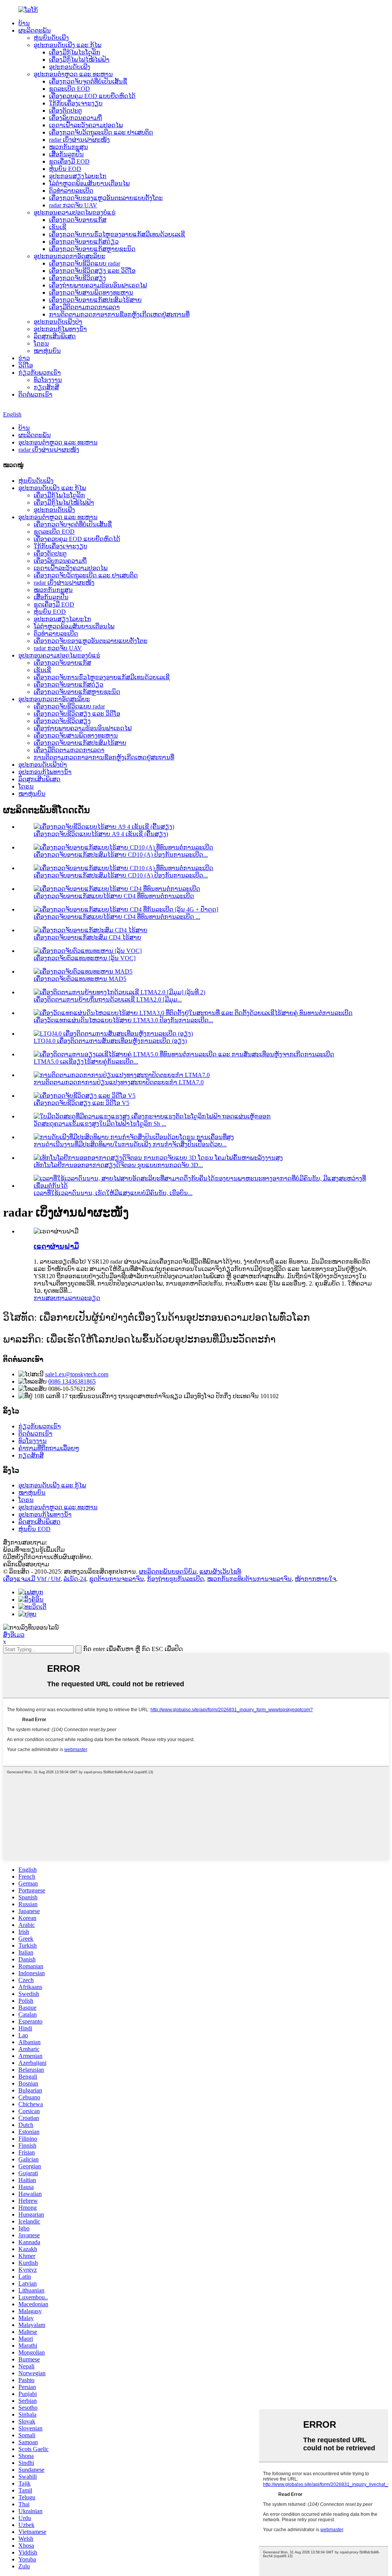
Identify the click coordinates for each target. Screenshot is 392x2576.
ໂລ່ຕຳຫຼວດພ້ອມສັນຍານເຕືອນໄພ (89, 183)
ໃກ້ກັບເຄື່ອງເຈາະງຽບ (76, 103)
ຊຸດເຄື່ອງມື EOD (69, 162)
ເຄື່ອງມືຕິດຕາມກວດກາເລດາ (84, 307)
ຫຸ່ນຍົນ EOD (65, 169)
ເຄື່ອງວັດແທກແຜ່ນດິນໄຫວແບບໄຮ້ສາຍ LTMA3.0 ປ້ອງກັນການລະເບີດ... (123, 1020)
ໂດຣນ (41, 344)
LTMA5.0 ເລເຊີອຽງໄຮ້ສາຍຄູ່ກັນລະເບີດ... (86, 1062)
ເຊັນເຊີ (58, 227)
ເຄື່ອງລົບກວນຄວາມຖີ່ (75, 118)
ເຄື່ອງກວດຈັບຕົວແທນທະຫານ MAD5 (80, 979)
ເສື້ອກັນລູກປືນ (66, 154)
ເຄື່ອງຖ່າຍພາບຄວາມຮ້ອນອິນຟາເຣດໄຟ (98, 285)
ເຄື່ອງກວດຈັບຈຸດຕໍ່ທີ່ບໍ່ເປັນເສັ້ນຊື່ (88, 81)
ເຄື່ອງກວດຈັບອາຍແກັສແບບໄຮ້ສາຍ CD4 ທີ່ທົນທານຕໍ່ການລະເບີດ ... (117, 917)
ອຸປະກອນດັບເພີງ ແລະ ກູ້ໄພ (68, 45)
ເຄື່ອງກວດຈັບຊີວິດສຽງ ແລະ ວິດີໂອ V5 (82, 1103)
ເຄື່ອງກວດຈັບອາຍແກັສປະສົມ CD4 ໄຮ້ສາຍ (87, 937)
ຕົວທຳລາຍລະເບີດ (71, 191)
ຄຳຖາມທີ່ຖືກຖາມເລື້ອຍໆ (49, 1448)
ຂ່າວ (24, 358)
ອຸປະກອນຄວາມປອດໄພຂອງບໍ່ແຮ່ (75, 212)
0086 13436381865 (72, 1381)
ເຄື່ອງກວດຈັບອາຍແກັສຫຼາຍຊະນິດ (92, 249)
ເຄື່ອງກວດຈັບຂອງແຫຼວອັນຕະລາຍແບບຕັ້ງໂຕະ (106, 198)
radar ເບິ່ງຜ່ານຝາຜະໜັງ (79, 140)
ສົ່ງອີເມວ (14, 1635)
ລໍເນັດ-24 (75, 1579)
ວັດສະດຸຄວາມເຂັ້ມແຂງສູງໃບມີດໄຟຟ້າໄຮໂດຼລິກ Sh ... (100, 1124)
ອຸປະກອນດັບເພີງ (70, 67)
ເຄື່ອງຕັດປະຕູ (65, 111)
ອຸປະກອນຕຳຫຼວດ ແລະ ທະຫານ (73, 74)
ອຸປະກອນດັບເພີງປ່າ (58, 322)
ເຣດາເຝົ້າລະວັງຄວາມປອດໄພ (86, 125)
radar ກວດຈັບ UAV (73, 205)
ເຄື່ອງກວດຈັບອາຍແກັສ (78, 220)
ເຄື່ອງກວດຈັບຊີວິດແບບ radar (85, 263)
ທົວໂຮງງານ (48, 380)
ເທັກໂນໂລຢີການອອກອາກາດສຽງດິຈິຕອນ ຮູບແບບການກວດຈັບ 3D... (118, 1165)
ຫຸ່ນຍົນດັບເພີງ (51, 38)
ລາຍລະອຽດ (85, 1298)
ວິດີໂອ (26, 365)
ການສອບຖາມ (51, 1298)
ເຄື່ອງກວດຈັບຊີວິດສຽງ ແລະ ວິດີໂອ (92, 271)
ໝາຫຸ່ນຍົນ (47, 351)
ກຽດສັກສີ (46, 387)
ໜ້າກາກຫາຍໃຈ (315, 1579)
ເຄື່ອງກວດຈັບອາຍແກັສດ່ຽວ (84, 242)
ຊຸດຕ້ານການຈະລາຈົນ (117, 1579)
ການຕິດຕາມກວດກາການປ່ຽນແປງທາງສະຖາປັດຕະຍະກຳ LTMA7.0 (119, 1082)
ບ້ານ (24, 23)
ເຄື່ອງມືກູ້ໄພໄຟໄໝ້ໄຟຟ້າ (79, 60)
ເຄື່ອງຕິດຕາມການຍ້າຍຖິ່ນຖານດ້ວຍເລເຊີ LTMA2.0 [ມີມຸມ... (108, 999)
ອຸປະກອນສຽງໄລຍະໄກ (78, 176)
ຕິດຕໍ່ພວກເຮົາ (35, 394)
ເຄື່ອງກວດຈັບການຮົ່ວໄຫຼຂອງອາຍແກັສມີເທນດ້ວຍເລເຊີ (117, 234)
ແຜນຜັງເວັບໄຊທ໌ (220, 1572)
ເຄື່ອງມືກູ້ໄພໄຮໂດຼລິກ (75, 52)
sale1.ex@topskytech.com (77, 1374)
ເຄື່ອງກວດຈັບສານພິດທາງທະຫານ (91, 293)
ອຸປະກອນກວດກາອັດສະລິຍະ (69, 256)
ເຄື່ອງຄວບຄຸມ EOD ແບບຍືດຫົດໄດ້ (92, 96)
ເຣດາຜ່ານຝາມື (56, 1246)
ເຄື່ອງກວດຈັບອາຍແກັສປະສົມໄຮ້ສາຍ (95, 300)
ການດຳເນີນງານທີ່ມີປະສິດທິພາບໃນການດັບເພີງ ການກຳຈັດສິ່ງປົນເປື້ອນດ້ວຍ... (130, 1144)
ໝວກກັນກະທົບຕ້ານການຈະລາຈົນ (249, 1579)
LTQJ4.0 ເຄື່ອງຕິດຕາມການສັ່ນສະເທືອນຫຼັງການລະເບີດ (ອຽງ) (110, 1041)
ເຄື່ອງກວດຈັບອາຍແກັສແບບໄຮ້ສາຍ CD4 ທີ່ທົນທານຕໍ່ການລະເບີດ (114, 896)
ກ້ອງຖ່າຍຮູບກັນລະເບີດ (176, 1579)
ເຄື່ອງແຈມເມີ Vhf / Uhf (32, 1579)
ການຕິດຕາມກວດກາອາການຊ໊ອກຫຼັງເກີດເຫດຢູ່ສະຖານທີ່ (119, 314)
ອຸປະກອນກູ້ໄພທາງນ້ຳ (60, 329)
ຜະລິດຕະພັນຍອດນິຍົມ (168, 1572)
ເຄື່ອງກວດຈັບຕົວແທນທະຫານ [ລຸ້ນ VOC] (85, 958)
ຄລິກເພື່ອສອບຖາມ (26, 1564)
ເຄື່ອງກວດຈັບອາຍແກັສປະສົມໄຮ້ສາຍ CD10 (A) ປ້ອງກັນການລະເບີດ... (121, 855)
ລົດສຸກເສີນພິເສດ (55, 336)
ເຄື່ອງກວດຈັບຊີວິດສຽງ (78, 278)
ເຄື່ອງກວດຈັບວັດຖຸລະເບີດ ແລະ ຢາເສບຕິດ (101, 132)
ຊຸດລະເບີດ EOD (69, 89)
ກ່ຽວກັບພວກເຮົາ (40, 373)
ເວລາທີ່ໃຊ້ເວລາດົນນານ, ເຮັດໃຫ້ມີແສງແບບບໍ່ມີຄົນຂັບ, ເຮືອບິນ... (113, 1193)
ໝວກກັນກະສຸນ (69, 147)
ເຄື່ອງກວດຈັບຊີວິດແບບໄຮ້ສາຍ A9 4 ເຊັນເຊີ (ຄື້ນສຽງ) (101, 834)
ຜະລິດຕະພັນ (35, 30)
